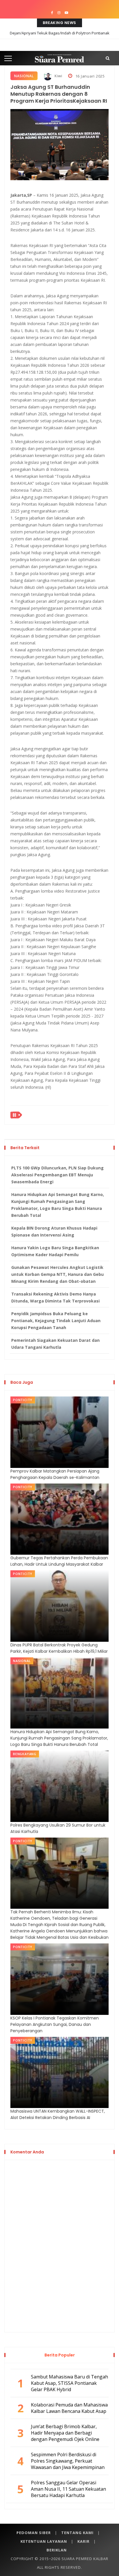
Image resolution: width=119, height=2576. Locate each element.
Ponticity (23, 1400)
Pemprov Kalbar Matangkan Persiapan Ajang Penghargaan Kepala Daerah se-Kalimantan (55, 1474)
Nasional (24, 76)
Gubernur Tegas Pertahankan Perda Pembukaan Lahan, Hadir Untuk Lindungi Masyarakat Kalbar (59, 1561)
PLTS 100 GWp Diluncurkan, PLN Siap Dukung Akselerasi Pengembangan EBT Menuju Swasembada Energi (57, 1175)
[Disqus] (59, 2245)
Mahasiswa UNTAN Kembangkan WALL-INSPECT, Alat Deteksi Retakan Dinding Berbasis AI (58, 2114)
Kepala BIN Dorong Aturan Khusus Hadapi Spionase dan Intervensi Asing (54, 1231)
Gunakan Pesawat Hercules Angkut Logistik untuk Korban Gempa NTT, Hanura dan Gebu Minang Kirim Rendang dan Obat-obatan (57, 1274)
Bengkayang (25, 1754)
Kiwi (58, 76)
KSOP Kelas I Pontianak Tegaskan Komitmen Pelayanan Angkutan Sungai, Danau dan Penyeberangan (55, 2024)
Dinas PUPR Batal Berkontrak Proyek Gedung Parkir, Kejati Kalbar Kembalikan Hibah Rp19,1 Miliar (59, 1648)
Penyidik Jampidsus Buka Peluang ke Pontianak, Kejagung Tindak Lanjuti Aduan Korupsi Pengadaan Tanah (56, 1321)
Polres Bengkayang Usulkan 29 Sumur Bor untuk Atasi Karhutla (58, 1828)
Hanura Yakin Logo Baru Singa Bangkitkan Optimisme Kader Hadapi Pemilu (55, 1251)
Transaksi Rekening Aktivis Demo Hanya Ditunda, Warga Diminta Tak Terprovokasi (55, 1297)
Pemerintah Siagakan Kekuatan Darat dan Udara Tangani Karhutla (55, 1344)
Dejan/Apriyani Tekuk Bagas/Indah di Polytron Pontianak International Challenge (60, 37)
